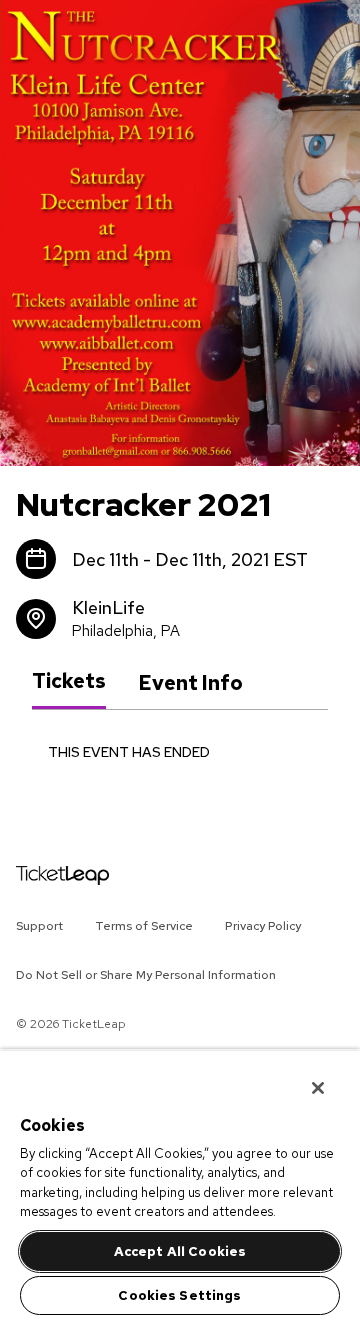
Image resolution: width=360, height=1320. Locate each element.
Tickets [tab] (69, 682)
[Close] (304, 1075)
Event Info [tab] (190, 683)
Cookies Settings (179, 1295)
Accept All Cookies (180, 1251)
